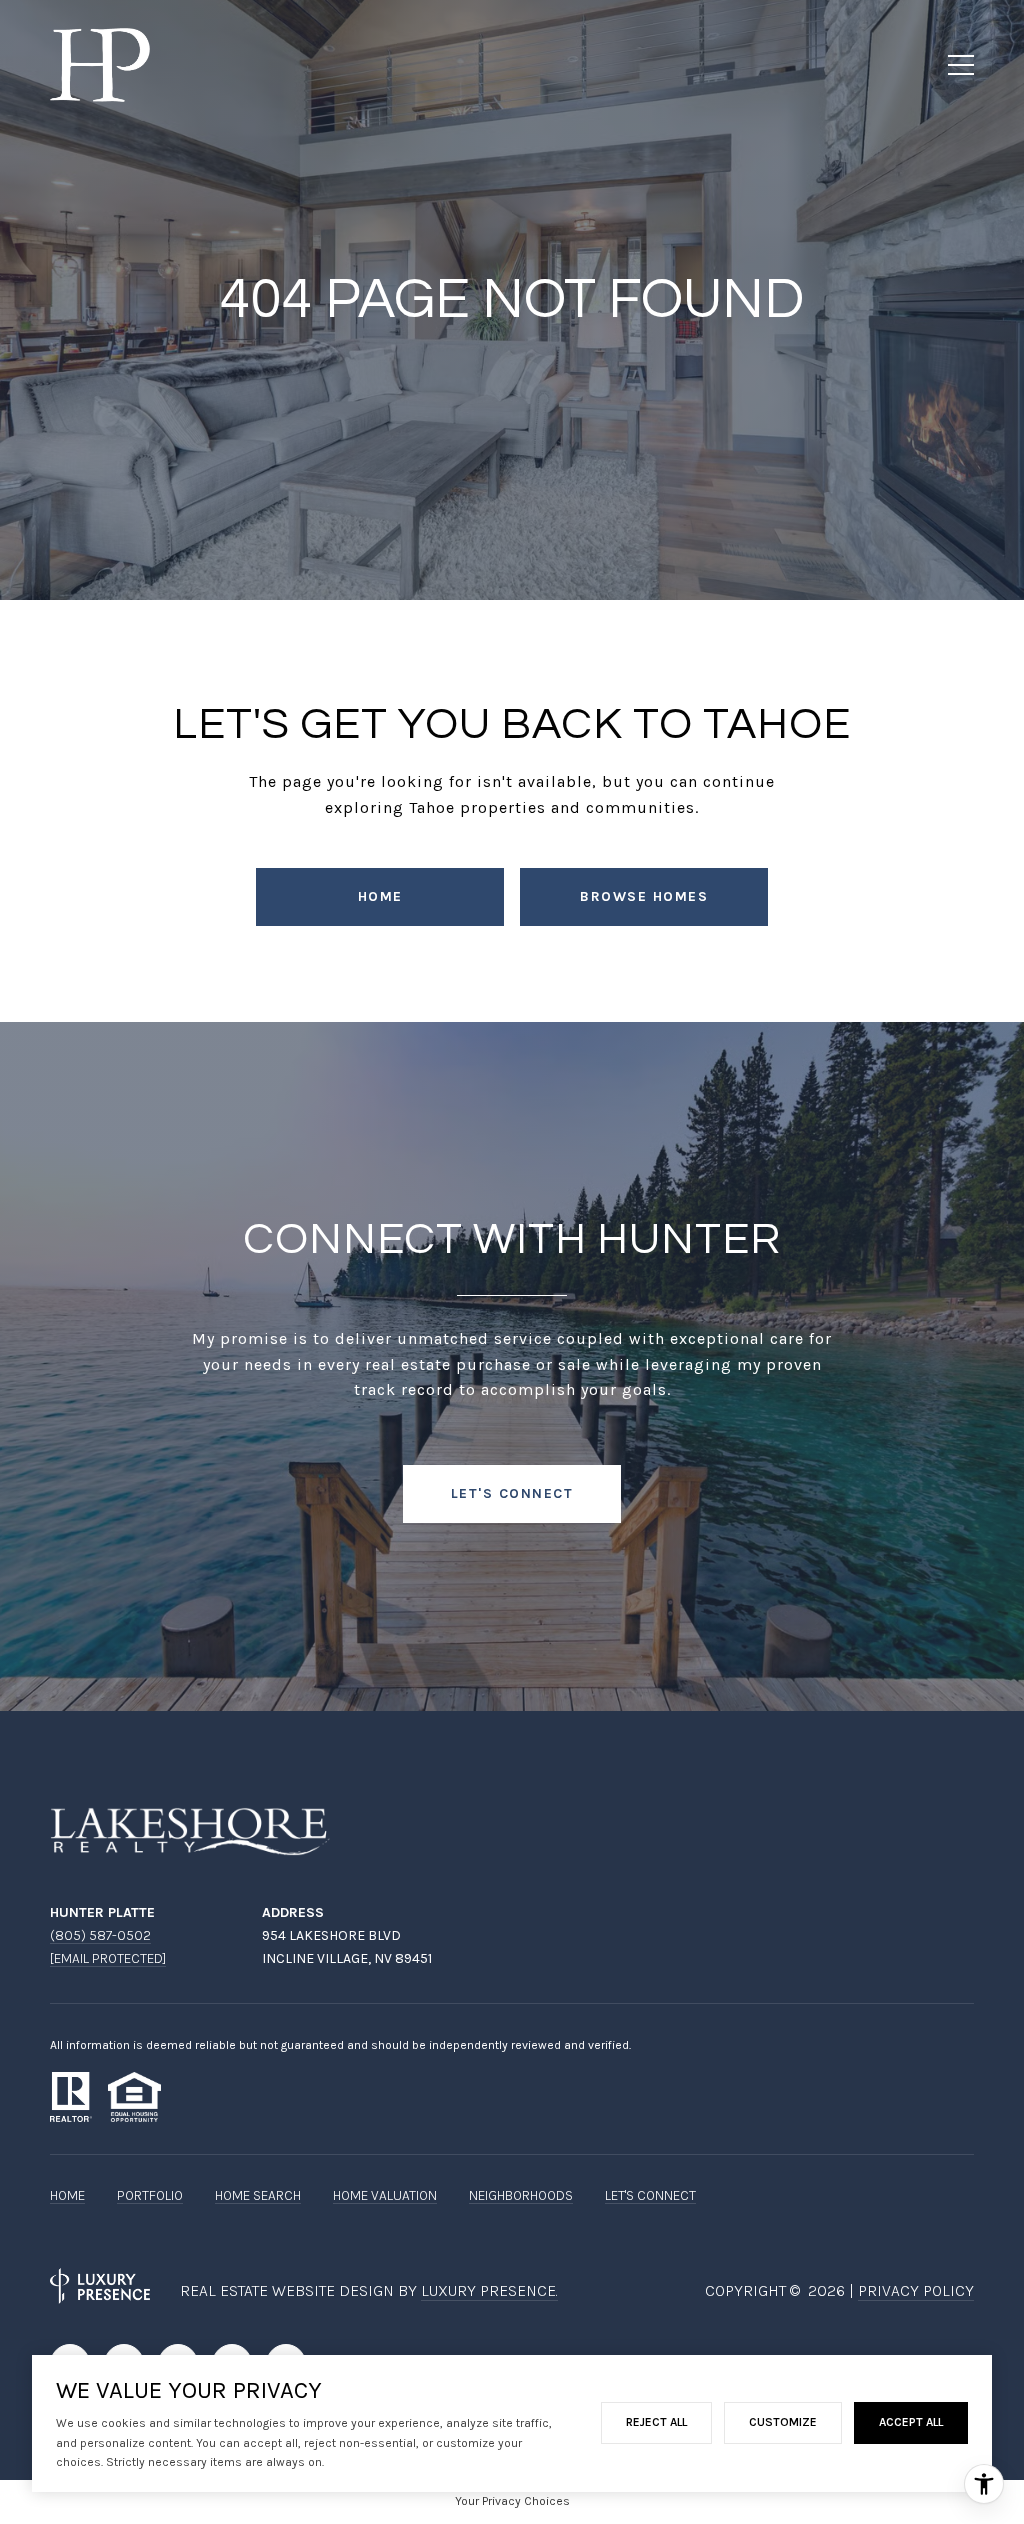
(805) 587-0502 (100, 1935)
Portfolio (150, 2195)
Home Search (258, 2195)
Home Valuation (385, 2195)
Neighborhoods (521, 2195)
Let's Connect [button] (512, 1493)
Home (380, 896)
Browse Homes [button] (644, 896)
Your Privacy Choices (512, 2501)
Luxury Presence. (489, 2290)
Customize (783, 2422)
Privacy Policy (916, 2290)
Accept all (911, 2422)
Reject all (656, 2422)
